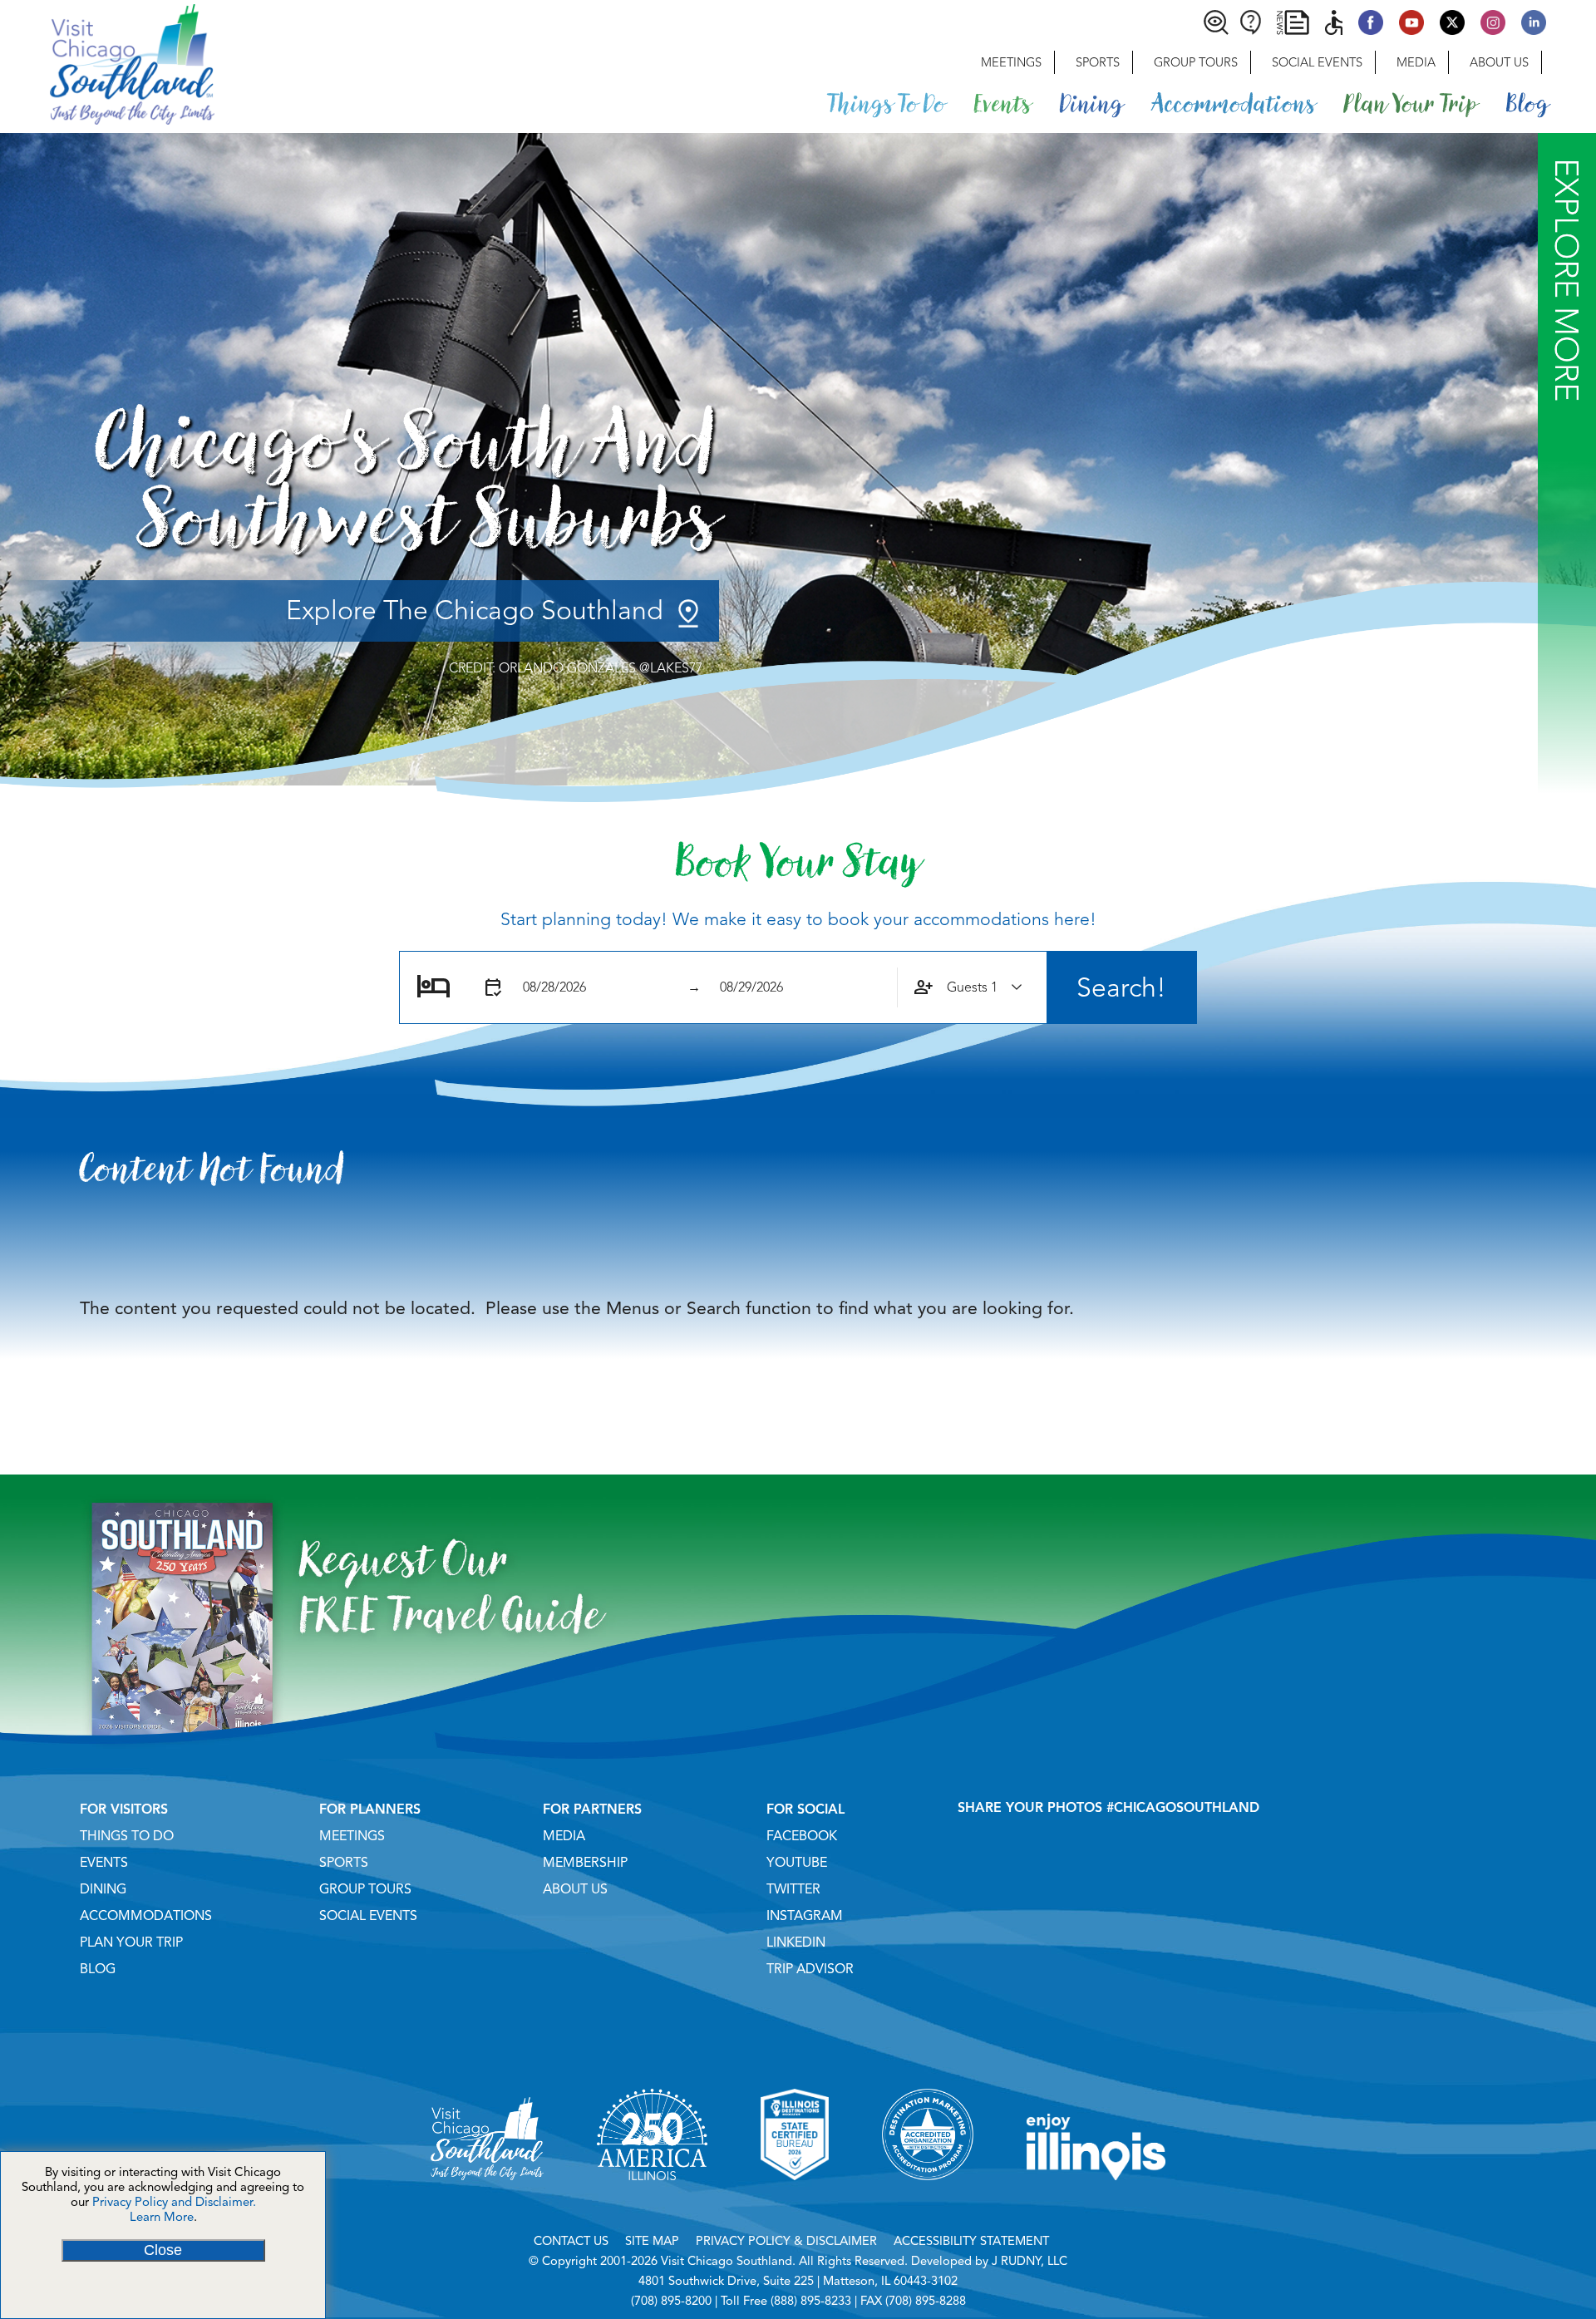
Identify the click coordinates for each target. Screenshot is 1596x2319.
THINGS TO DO (127, 1836)
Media (1416, 62)
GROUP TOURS (365, 1889)
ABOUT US (575, 1889)
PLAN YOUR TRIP (131, 1942)
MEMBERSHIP (585, 1863)
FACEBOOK (802, 1836)
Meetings (1011, 62)
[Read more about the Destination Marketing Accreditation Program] (928, 2201)
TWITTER (793, 1889)
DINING (103, 1889)
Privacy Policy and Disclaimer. (174, 2202)
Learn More (162, 2217)
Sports (1098, 62)
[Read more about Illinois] (1096, 2201)
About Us (1499, 62)
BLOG (98, 1969)
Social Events (1317, 62)
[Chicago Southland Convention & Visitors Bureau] (107, 62)
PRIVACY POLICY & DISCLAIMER (786, 2241)
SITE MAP (652, 2241)
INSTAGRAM (805, 1916)
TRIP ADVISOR (810, 1969)
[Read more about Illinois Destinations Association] (795, 2201)
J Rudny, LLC (1030, 2261)
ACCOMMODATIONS (146, 1916)
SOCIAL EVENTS (368, 1916)
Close (163, 2250)
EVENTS (104, 1863)
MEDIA (564, 1836)
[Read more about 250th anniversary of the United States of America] (652, 2201)
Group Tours (1196, 62)
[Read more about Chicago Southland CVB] (487, 2201)
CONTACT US (571, 2241)
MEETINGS (352, 1836)
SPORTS (344, 1863)
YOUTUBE (797, 1863)
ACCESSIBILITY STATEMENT (971, 2241)
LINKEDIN (796, 1942)
